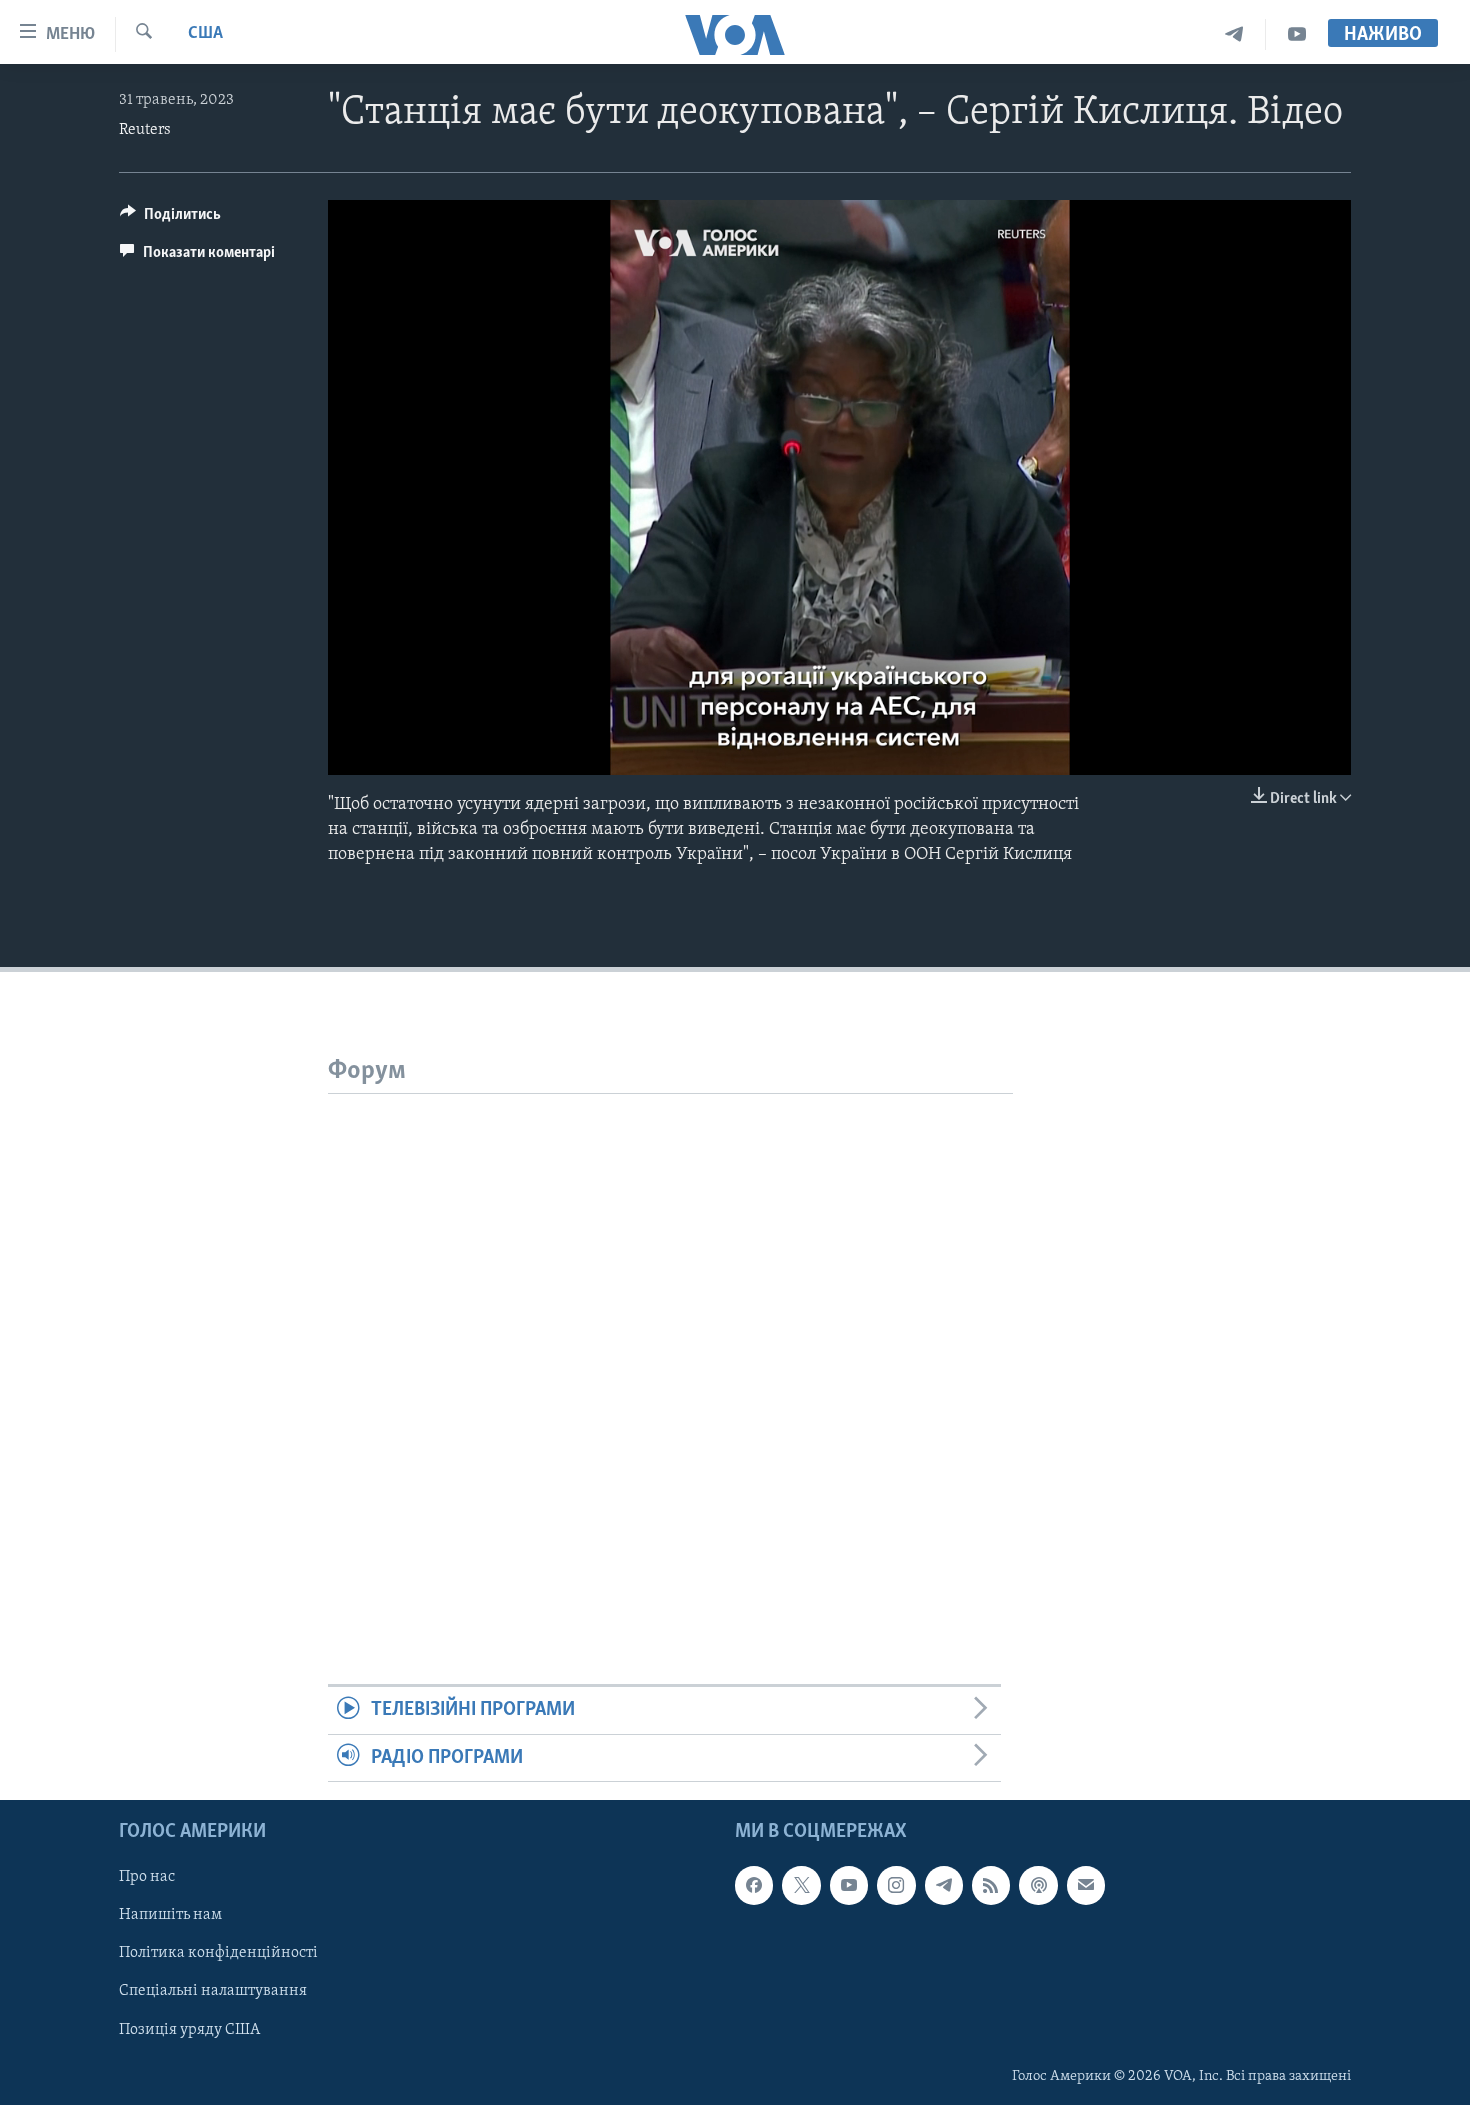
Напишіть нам (170, 1916)
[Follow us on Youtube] (849, 1885)
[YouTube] (1297, 34)
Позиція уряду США (189, 2030)
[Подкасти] (1038, 1885)
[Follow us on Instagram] (896, 1885)
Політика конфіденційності (218, 1954)
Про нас (147, 1877)
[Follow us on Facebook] (754, 1885)
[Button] (170, 219)
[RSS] (991, 1885)
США (205, 34)
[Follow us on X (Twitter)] (801, 1885)
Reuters (145, 130)
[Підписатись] (1086, 1885)
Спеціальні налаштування (213, 1992)
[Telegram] (1234, 34)
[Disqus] (670, 1344)
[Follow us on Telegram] (944, 1885)
